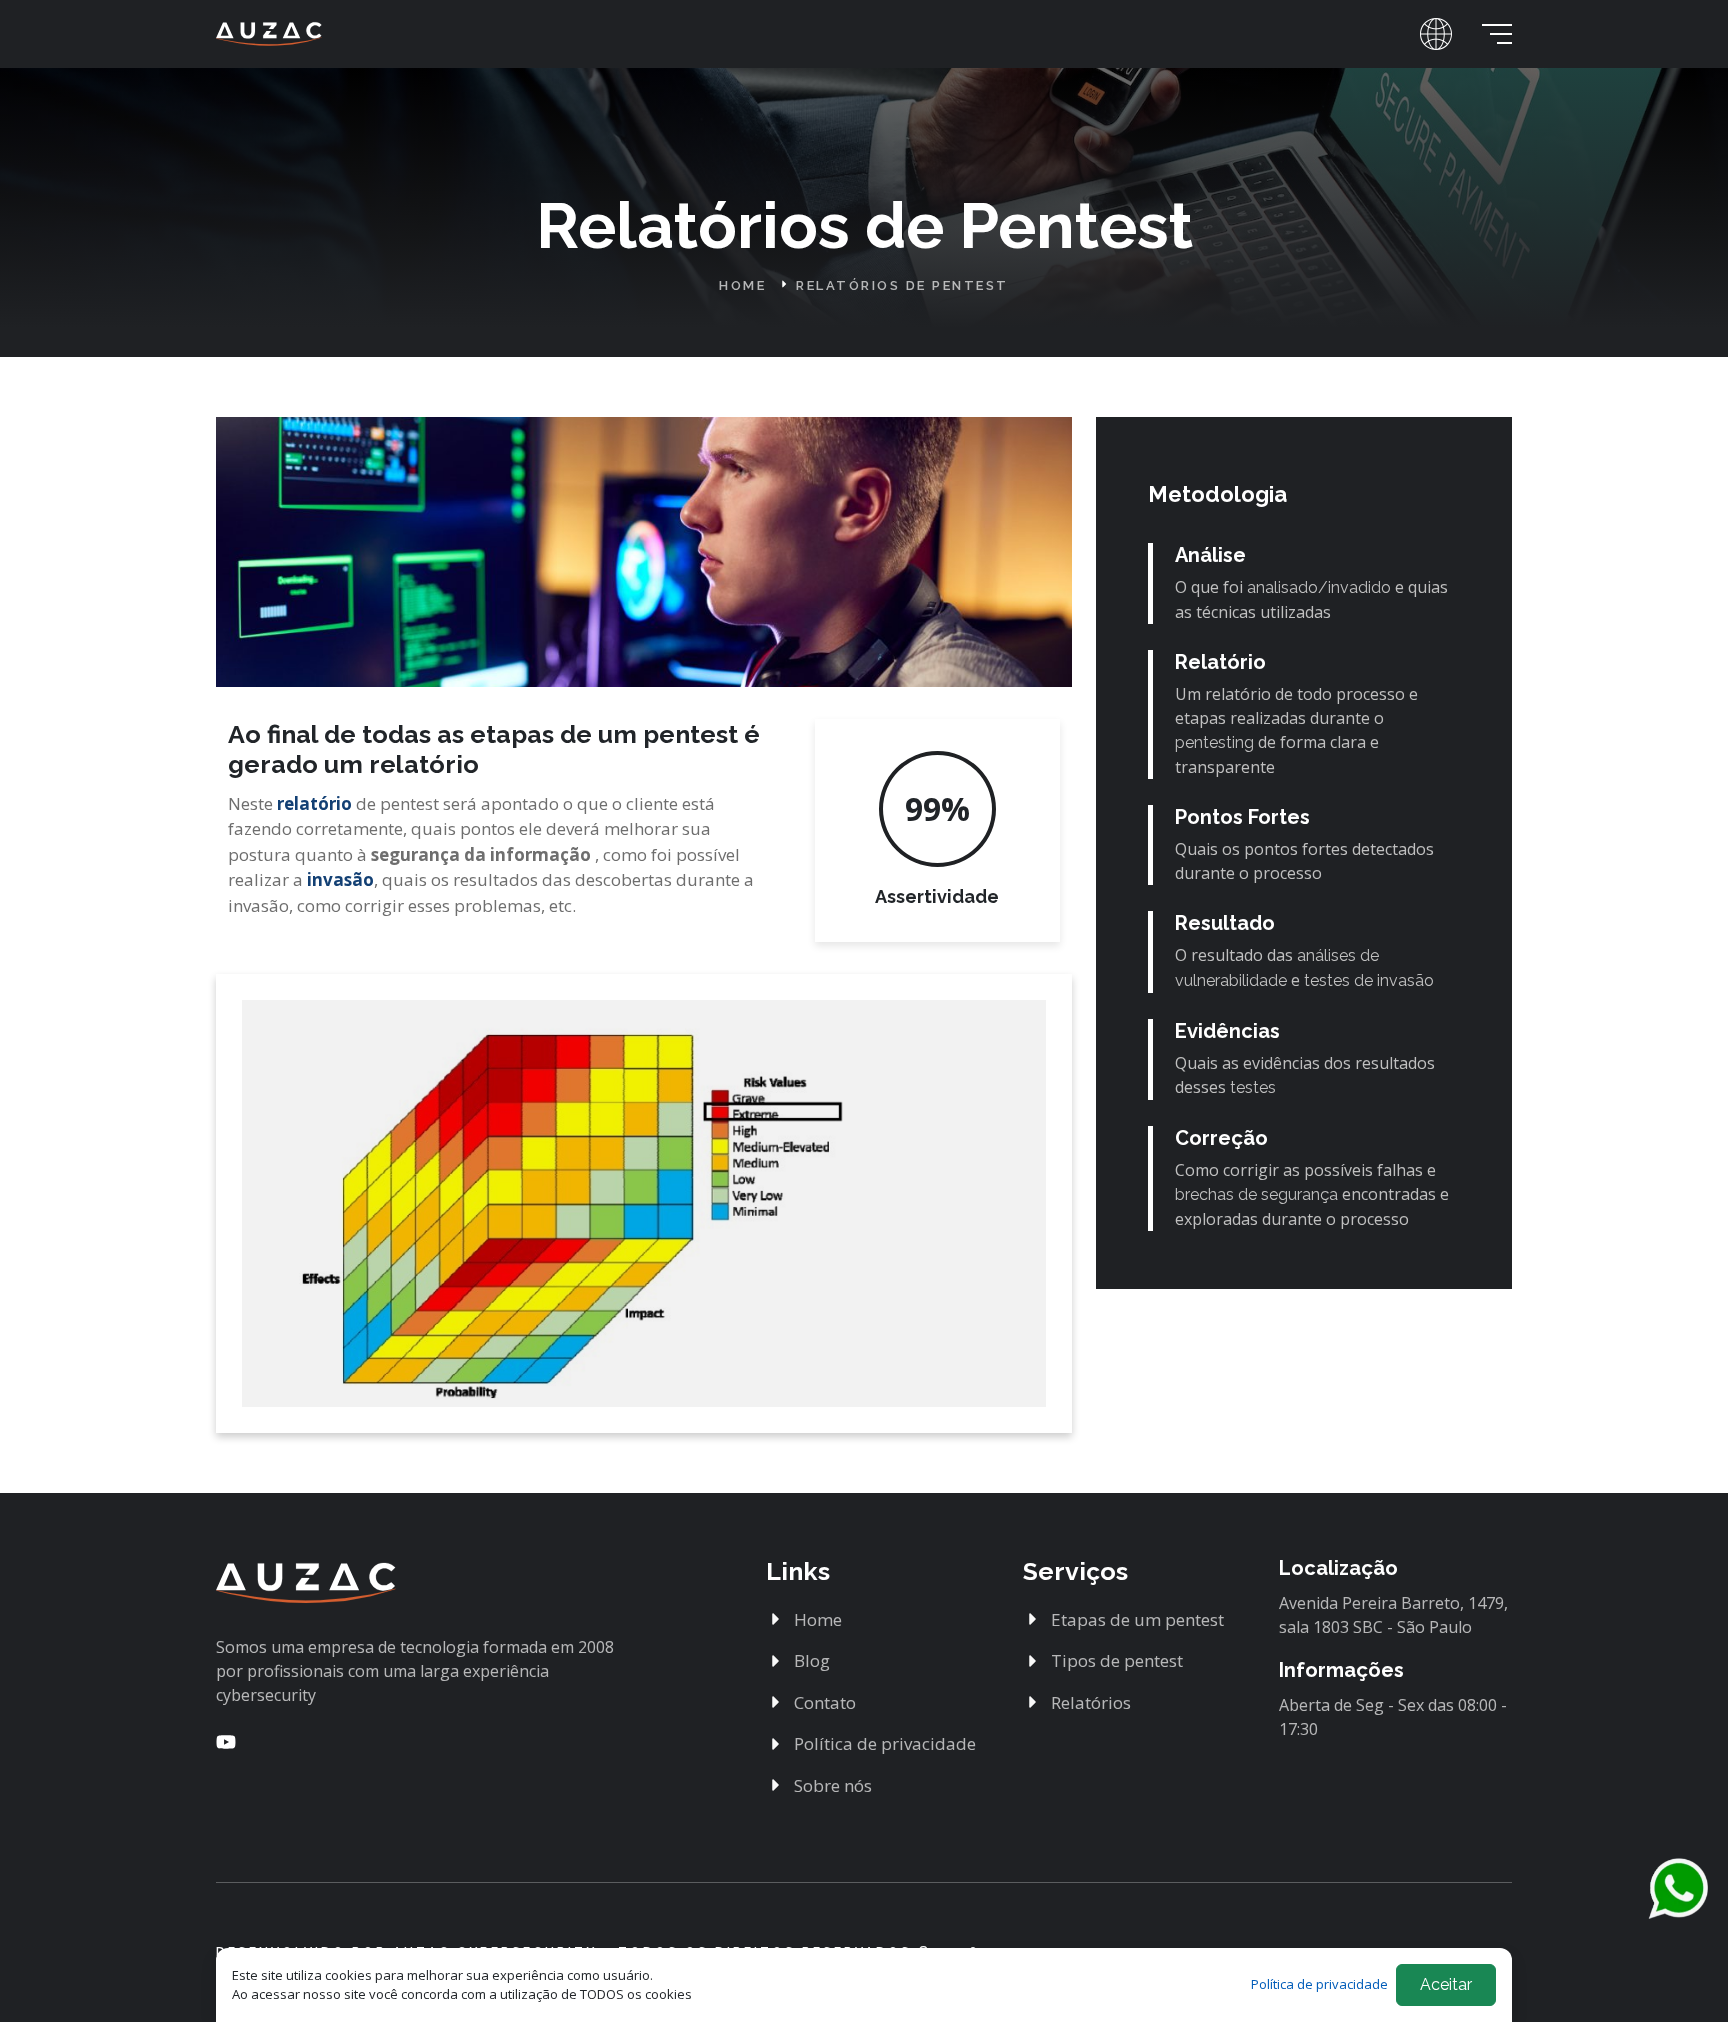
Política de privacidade (885, 1743)
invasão (340, 879)
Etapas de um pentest (1137, 1619)
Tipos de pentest (1117, 1660)
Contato (825, 1702)
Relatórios (1091, 1702)
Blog (812, 1660)
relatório (316, 803)
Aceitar (1446, 1984)
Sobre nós (833, 1785)
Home (745, 285)
